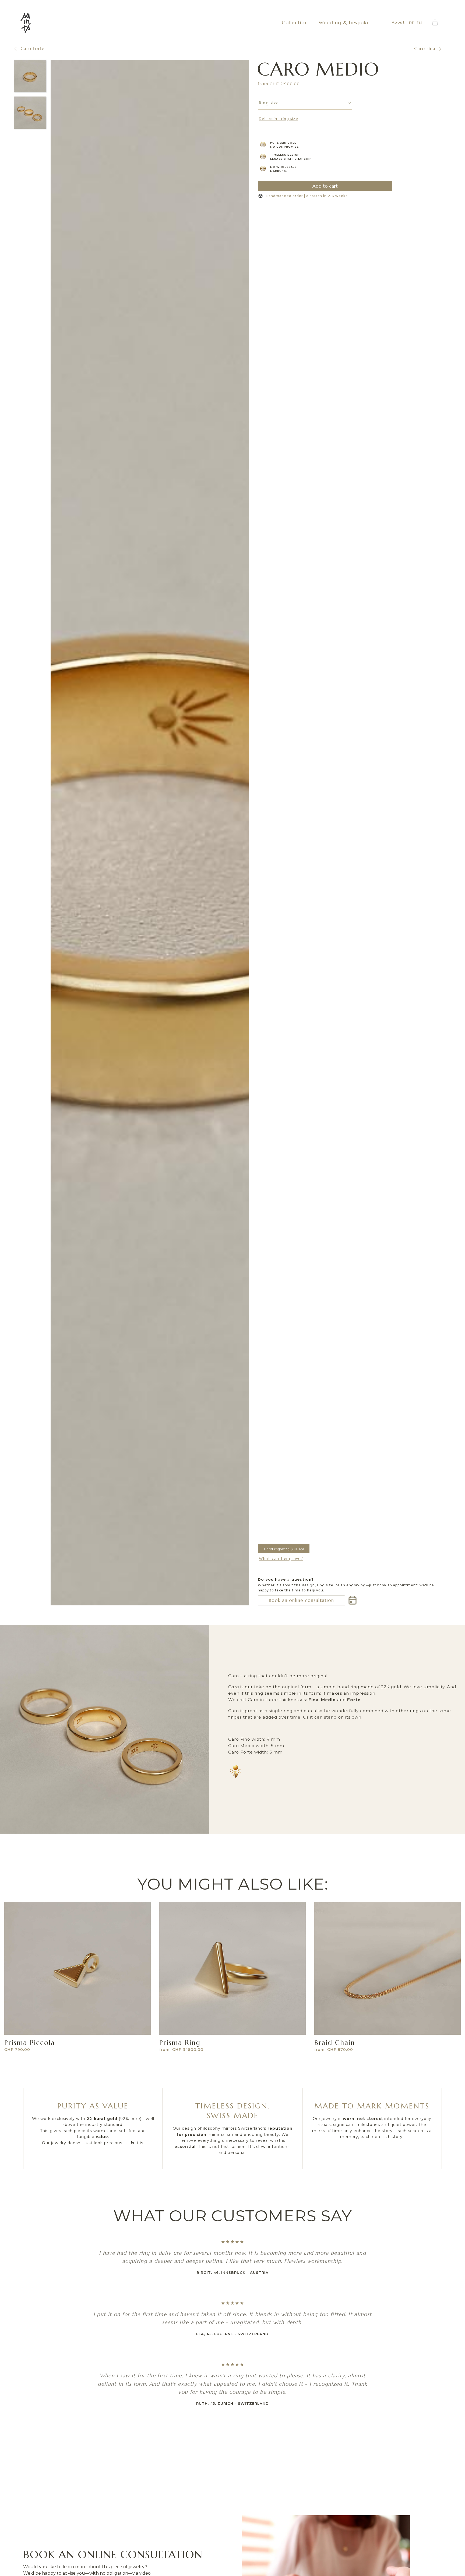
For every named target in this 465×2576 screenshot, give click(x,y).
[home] (26, 23)
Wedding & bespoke (344, 22)
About (398, 22)
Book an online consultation (301, 1600)
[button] (435, 23)
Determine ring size (279, 119)
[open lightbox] (150, 833)
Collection (295, 22)
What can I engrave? (281, 1558)
